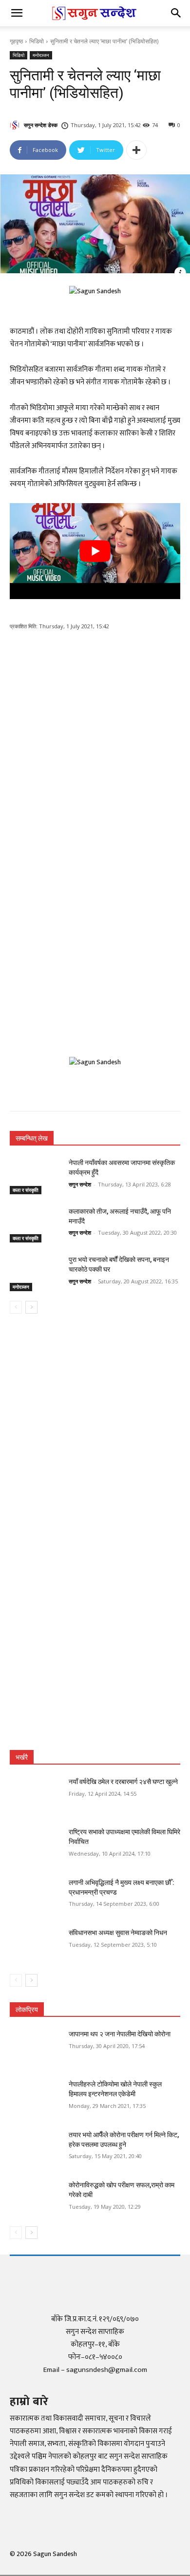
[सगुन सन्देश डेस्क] (16, 125)
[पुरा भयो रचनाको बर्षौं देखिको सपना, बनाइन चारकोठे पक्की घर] (35, 1273)
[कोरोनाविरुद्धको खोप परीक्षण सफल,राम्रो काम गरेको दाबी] (35, 2199)
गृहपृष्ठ (16, 41)
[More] (136, 150)
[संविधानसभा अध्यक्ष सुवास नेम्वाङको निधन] (35, 1946)
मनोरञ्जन (41, 55)
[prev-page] (16, 1307)
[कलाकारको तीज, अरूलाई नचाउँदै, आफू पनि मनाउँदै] (35, 1225)
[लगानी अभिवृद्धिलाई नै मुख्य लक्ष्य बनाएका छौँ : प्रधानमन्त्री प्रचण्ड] (35, 1896)
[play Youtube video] (95, 551)
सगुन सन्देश (80, 1184)
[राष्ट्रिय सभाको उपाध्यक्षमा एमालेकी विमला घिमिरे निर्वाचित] (35, 1845)
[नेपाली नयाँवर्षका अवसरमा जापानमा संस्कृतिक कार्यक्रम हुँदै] (35, 1176)
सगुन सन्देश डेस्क (41, 125)
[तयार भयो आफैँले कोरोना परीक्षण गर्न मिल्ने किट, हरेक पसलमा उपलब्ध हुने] (35, 2148)
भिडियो (37, 41)
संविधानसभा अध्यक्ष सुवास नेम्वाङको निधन (118, 1933)
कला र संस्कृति (26, 1190)
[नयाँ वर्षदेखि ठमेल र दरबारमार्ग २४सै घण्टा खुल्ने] (35, 1795)
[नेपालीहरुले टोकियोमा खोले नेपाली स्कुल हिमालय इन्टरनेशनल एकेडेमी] (35, 2098)
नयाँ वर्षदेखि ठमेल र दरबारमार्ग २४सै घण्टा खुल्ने (123, 1782)
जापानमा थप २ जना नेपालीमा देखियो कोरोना (120, 2034)
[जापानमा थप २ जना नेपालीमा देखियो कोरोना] (35, 2048)
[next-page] (31, 1307)
